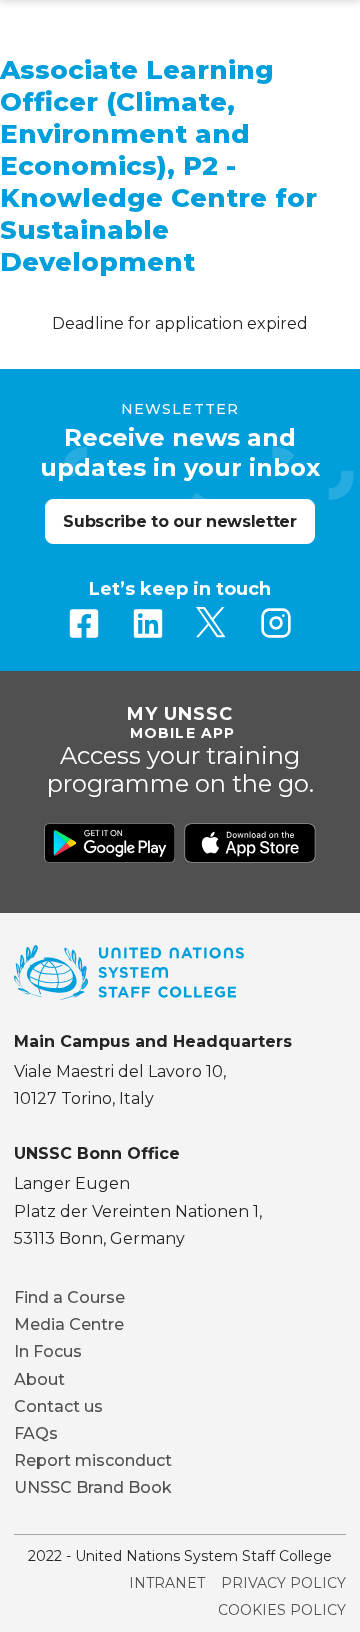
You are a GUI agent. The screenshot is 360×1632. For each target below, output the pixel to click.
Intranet (167, 1583)
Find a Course (69, 1297)
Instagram (276, 623)
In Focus (48, 1351)
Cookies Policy (282, 1610)
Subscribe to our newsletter (179, 521)
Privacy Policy (283, 1583)
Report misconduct (93, 1460)
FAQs (36, 1433)
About (39, 1379)
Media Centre (69, 1324)
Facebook (84, 623)
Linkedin (148, 623)
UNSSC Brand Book (93, 1487)
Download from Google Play (110, 843)
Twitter (212, 623)
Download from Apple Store (250, 843)
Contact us (58, 1406)
